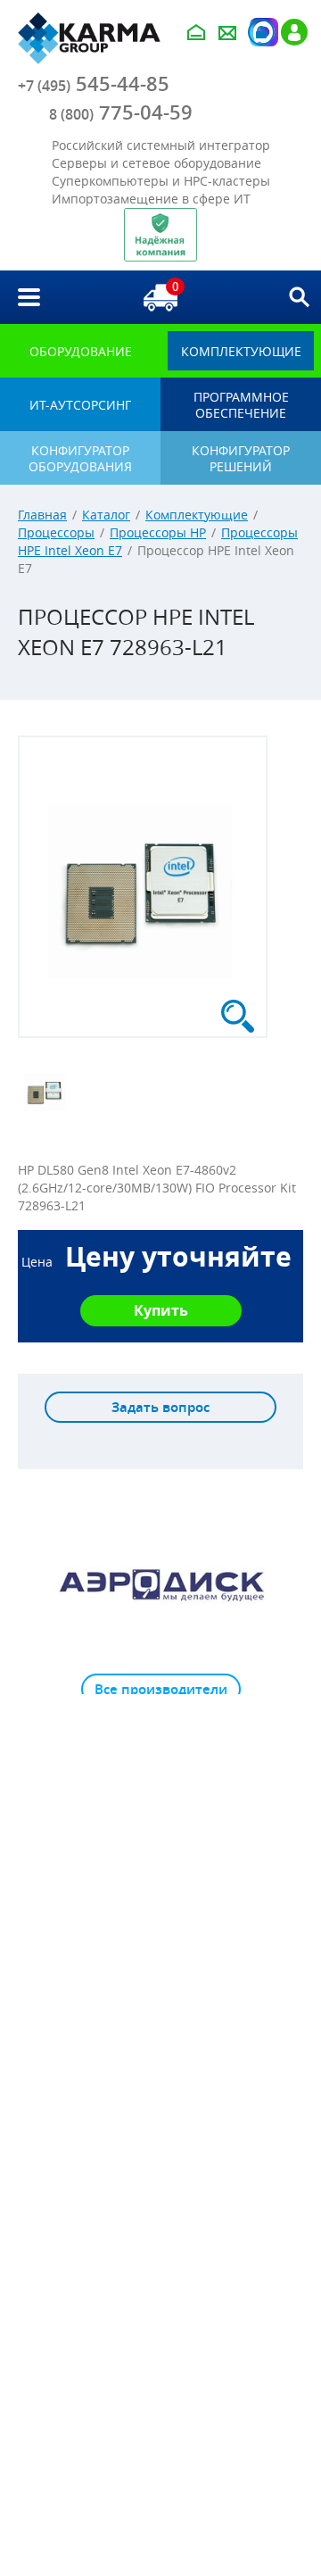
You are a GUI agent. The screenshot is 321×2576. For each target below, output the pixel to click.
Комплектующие (197, 515)
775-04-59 (121, 112)
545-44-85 (94, 84)
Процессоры (56, 532)
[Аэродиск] (160, 1584)
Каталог (106, 515)
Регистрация (294, 32)
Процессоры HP (158, 532)
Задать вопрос (160, 1407)
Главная (42, 515)
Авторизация (261, 32)
